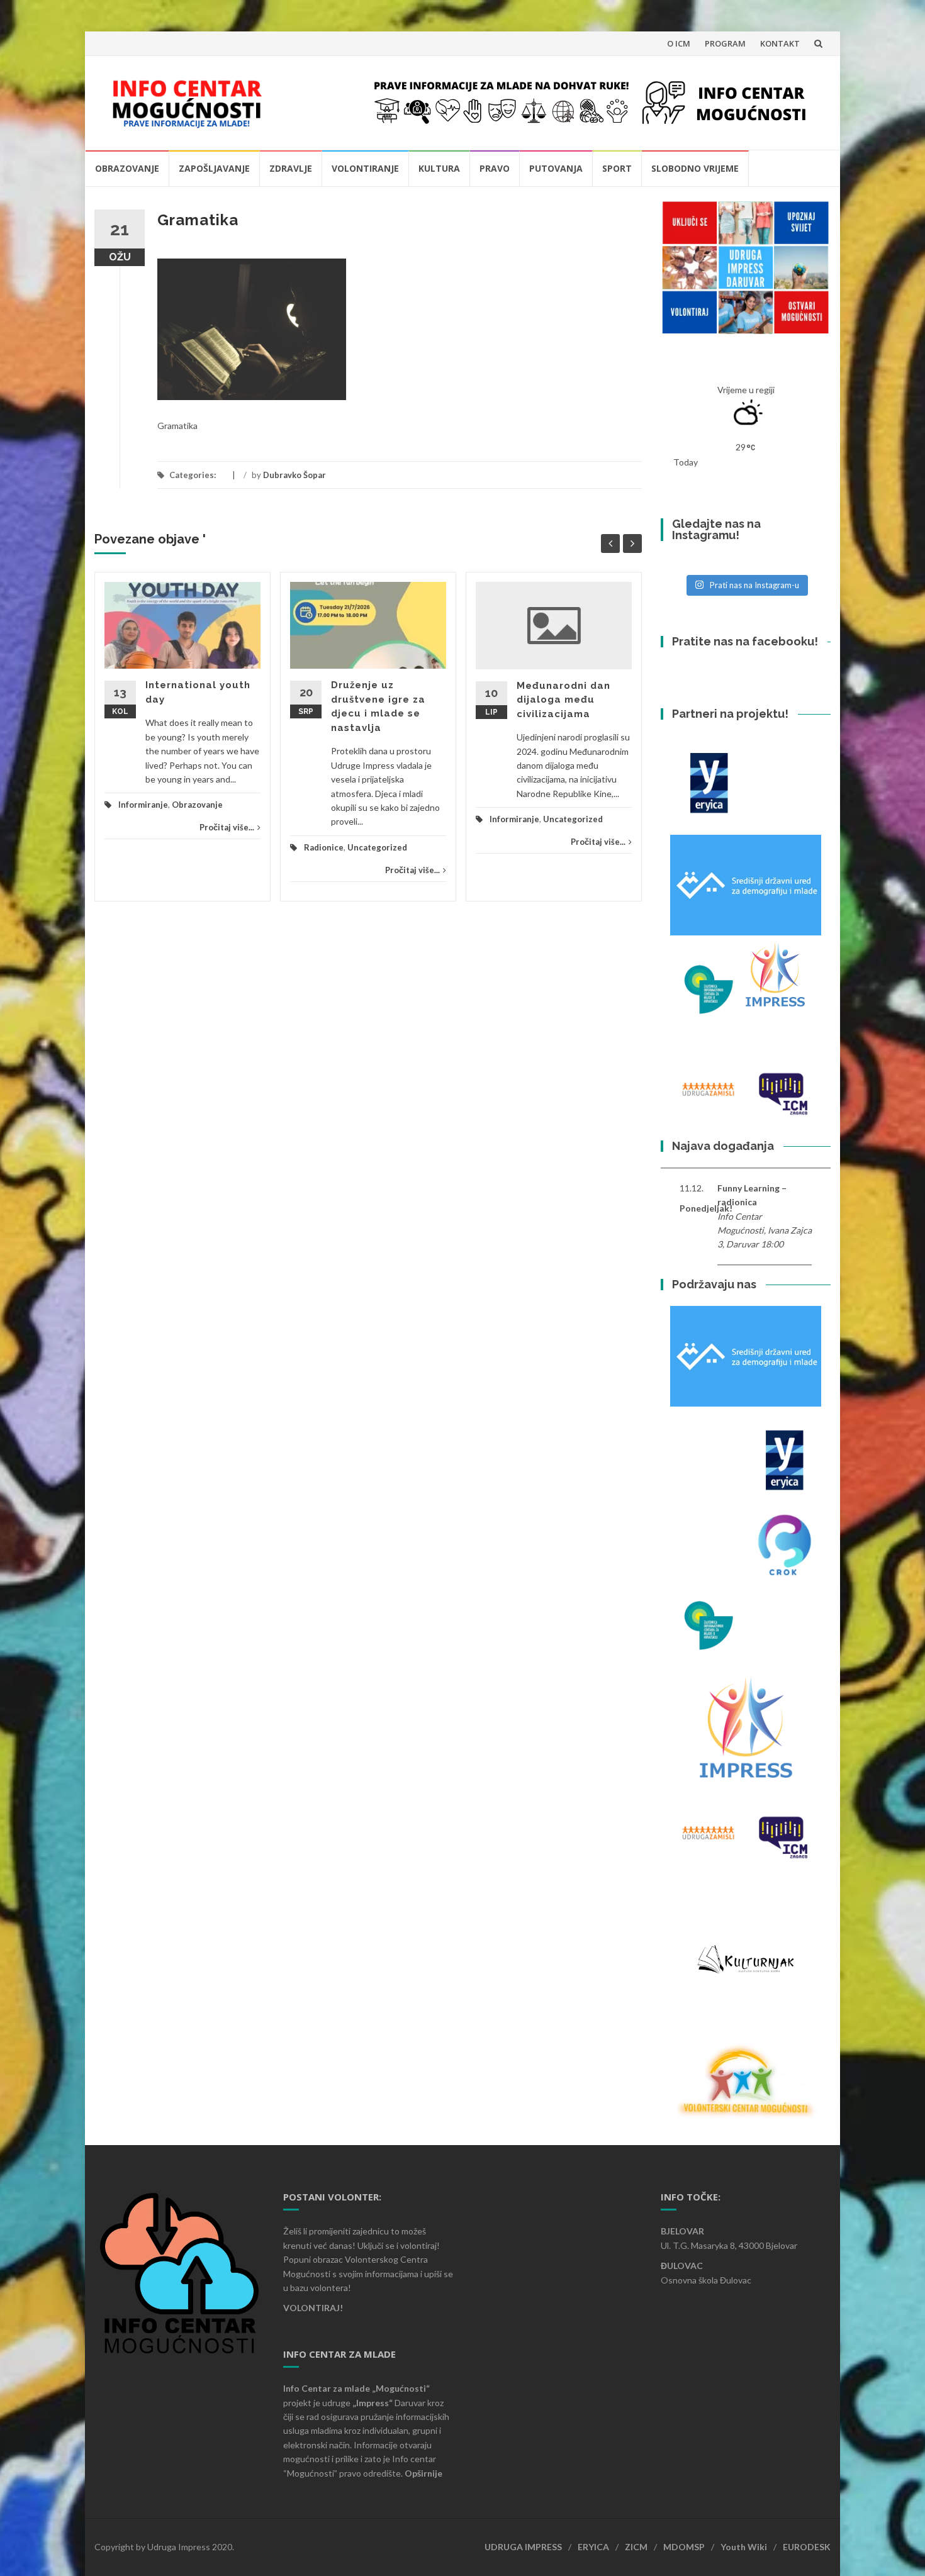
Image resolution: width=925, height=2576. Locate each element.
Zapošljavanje (214, 168)
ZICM (636, 2547)
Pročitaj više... (227, 827)
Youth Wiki (744, 2547)
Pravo (495, 168)
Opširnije (423, 2473)
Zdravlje (291, 168)
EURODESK (807, 2547)
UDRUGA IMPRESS (523, 2547)
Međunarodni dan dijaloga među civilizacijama (563, 700)
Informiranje (143, 805)
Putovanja (556, 168)
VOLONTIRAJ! (313, 2308)
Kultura (439, 168)
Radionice (324, 847)
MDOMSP (684, 2547)
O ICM (679, 43)
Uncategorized (377, 847)
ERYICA (593, 2547)
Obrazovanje (127, 168)
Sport (617, 168)
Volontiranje (365, 168)
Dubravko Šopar (294, 475)
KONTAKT (780, 43)
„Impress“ (373, 2403)
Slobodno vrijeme (695, 168)
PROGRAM (725, 43)
